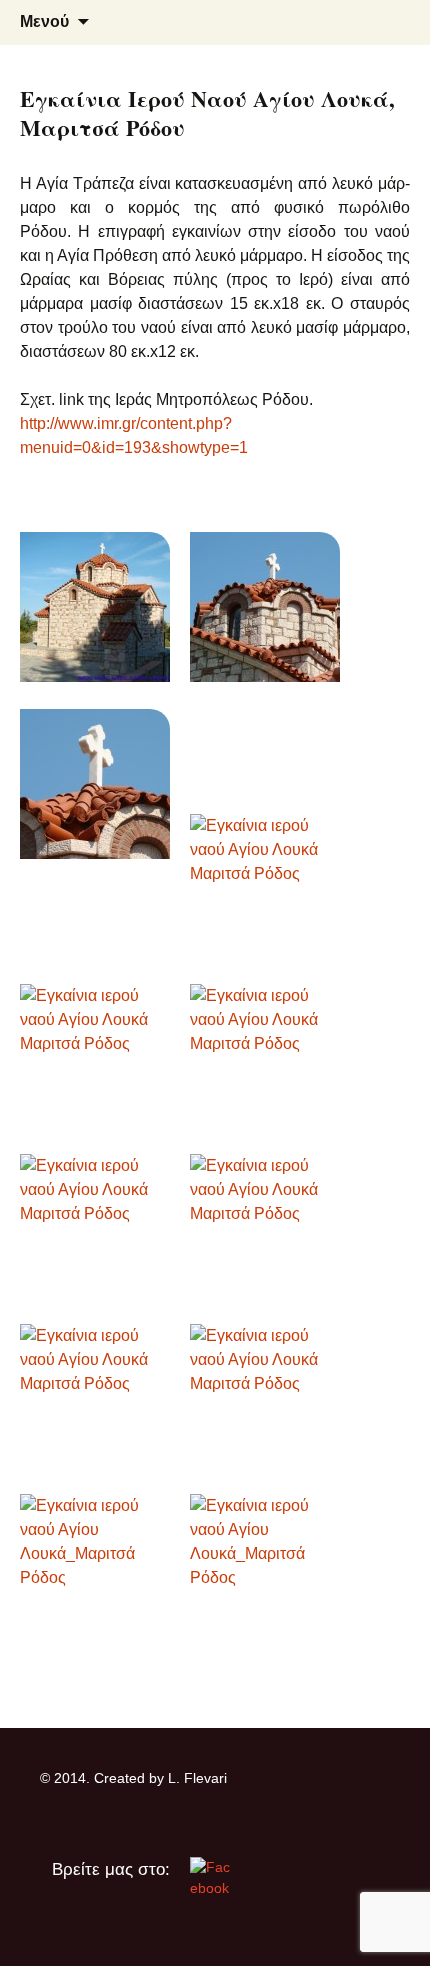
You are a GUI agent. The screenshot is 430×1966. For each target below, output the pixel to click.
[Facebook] (210, 1876)
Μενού (44, 21)
